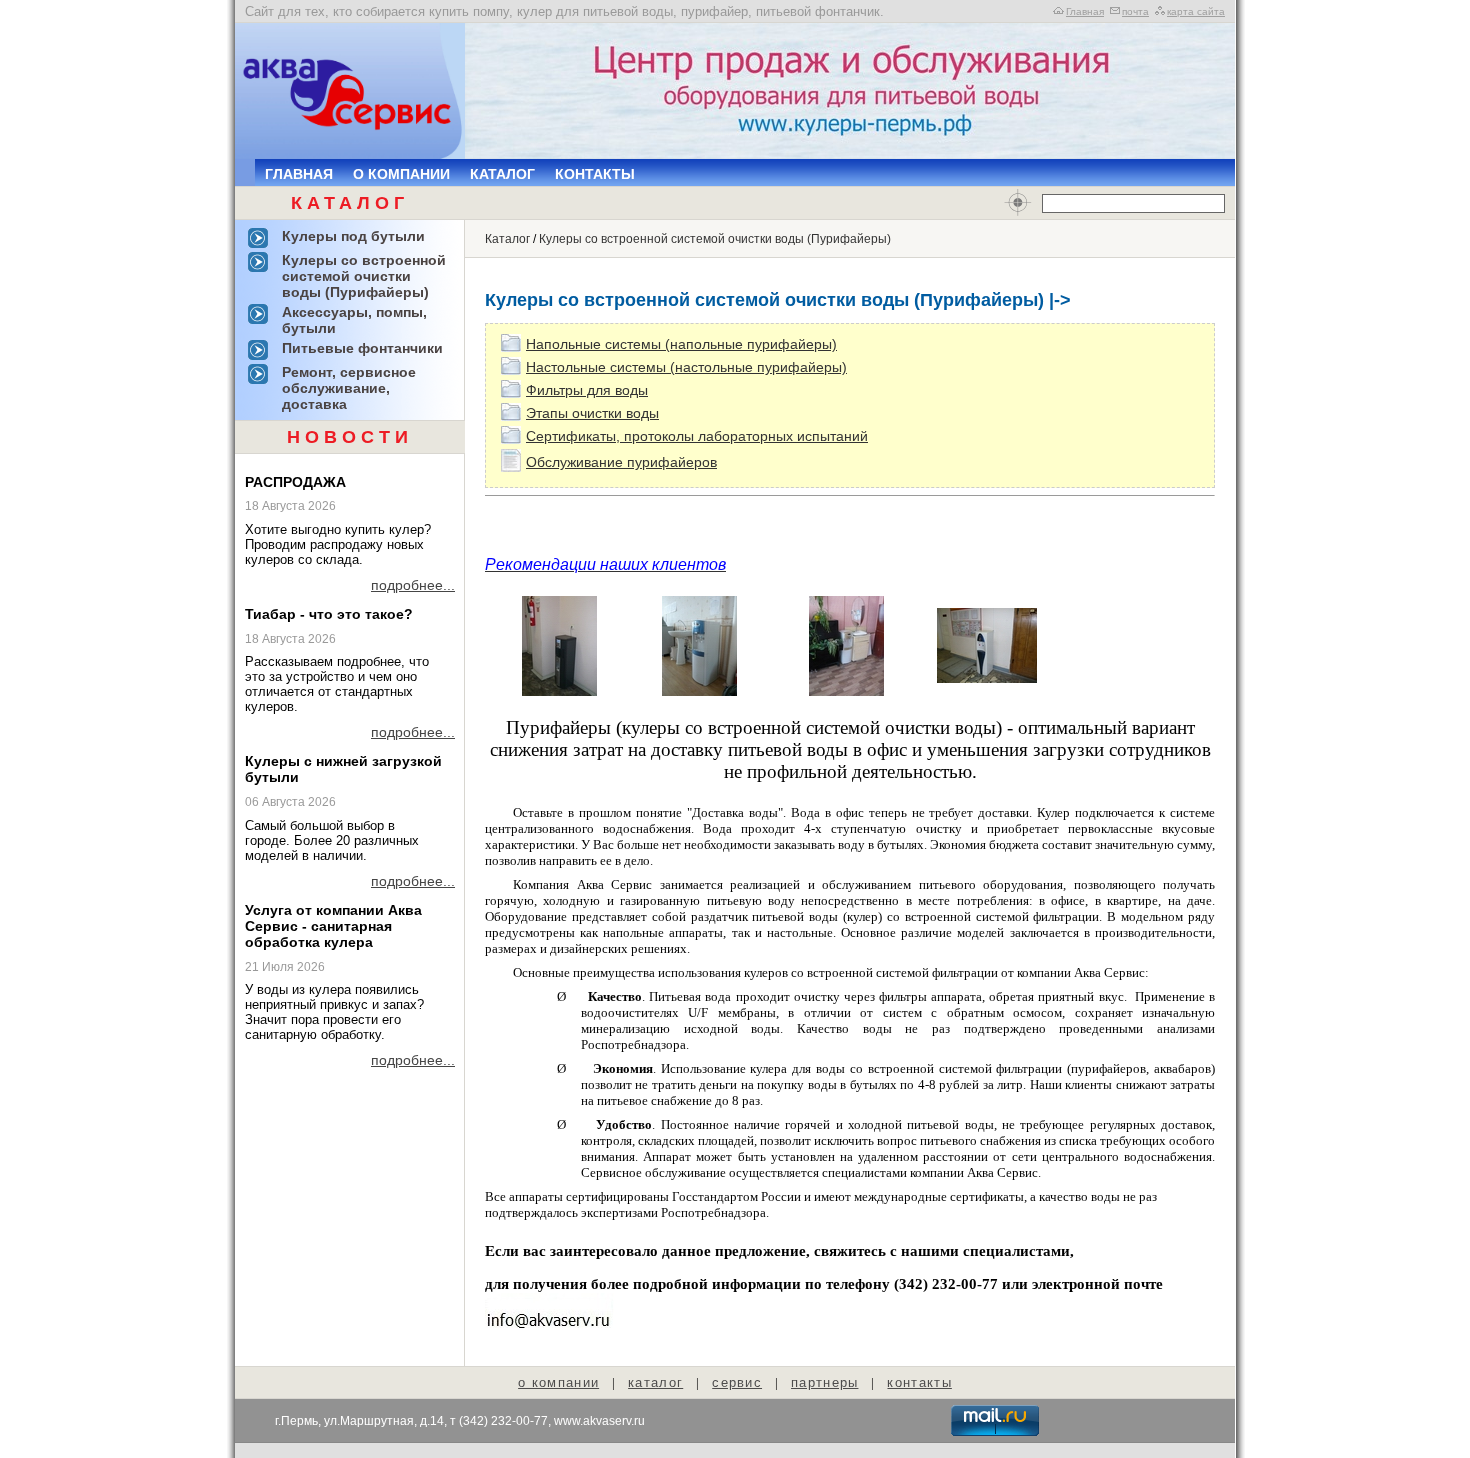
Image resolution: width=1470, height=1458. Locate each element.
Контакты (595, 174)
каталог (655, 1382)
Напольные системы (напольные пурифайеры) (681, 344)
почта (1135, 11)
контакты (919, 1382)
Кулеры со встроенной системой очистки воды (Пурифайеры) (715, 239)
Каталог (502, 174)
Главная (1085, 11)
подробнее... (413, 585)
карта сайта (1196, 11)
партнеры (824, 1382)
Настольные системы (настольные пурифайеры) (686, 367)
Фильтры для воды (587, 390)
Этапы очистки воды (592, 413)
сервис (737, 1382)
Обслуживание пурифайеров (621, 462)
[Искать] (1018, 203)
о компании (558, 1382)
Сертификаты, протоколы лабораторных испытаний (697, 436)
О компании (401, 174)
